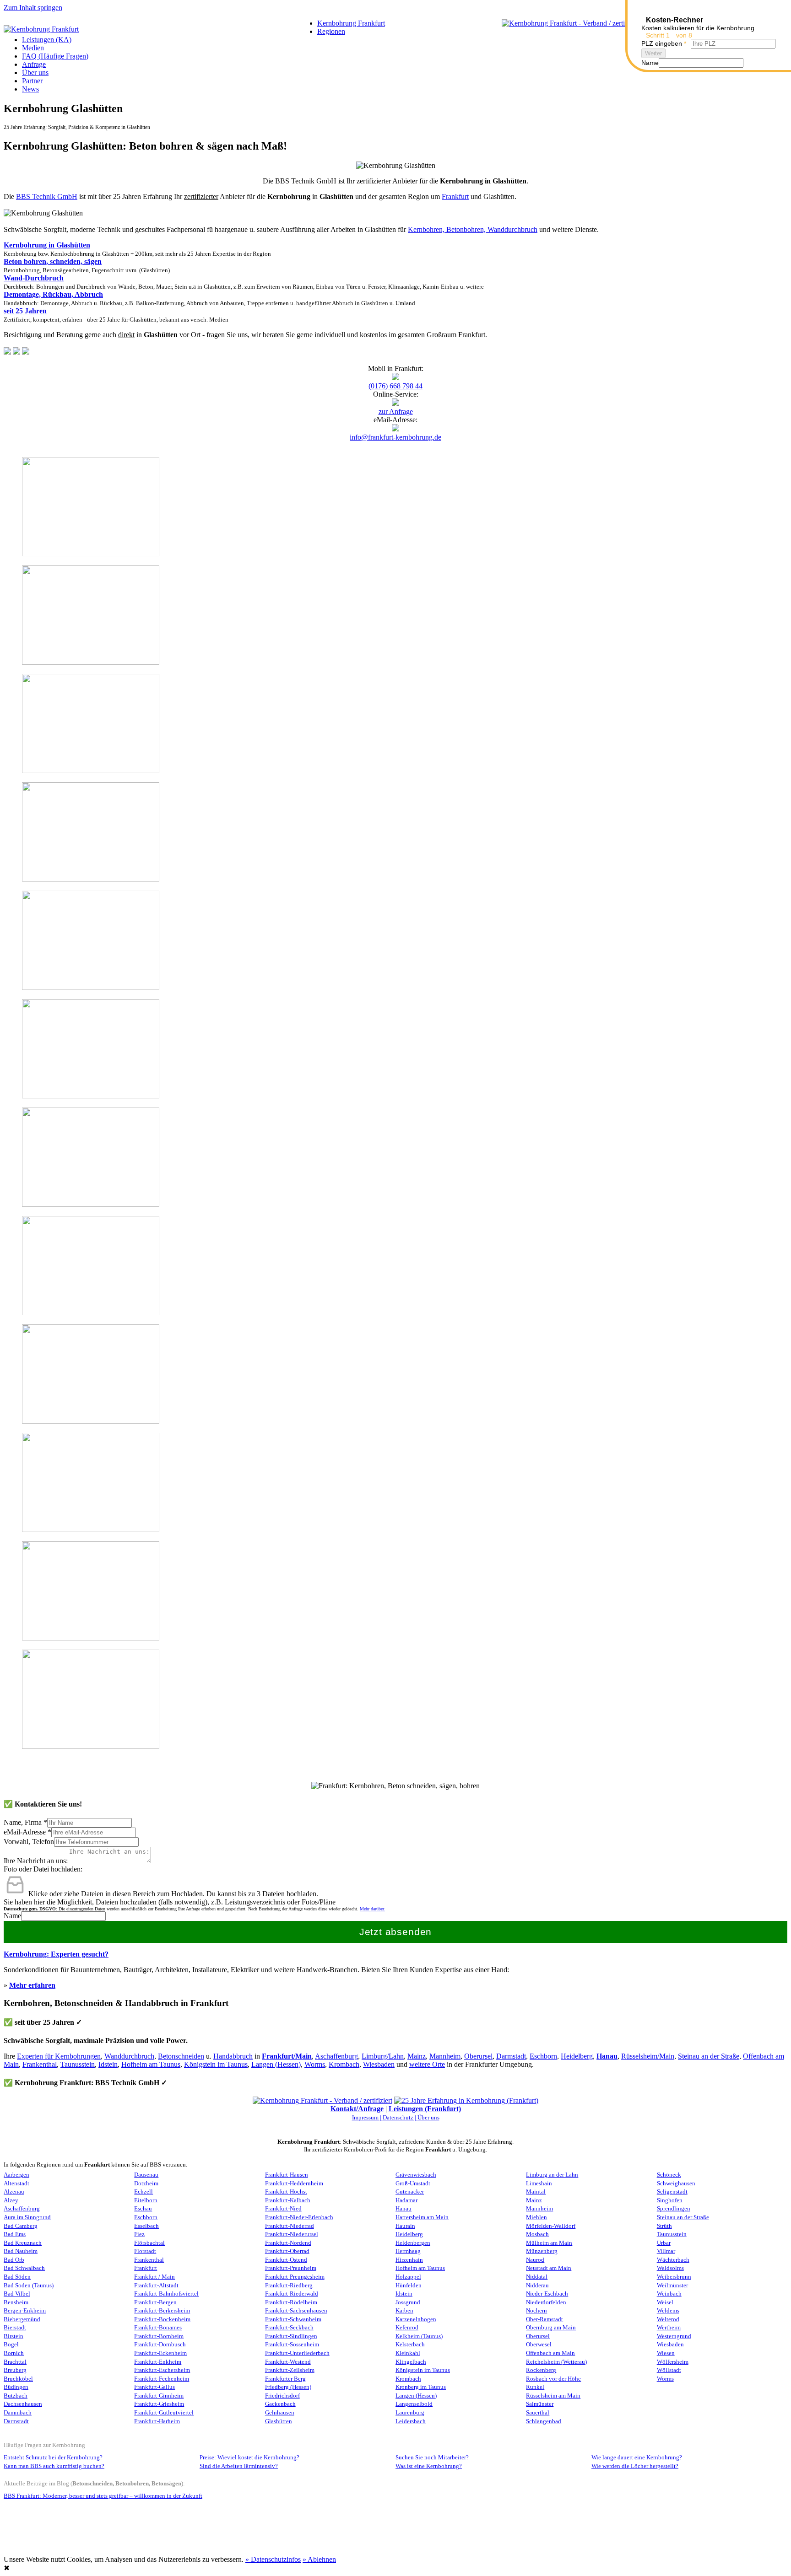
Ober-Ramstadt (544, 2319)
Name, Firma (25, 1822)
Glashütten (279, 2421)
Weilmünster (672, 2286)
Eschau (143, 2209)
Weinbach (669, 2294)
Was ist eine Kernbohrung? (429, 2466)
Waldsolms (670, 2268)
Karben (404, 2311)
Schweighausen (676, 2183)
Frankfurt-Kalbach (288, 2200)
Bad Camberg (21, 2226)
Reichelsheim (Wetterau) (556, 2362)
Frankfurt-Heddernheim (294, 2183)
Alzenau (14, 2192)
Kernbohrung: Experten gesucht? (56, 1954)
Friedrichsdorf (282, 2396)
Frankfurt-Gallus (154, 2387)
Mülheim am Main (549, 2243)
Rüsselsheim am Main (553, 2396)
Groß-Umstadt (413, 2183)
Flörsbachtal (149, 2243)
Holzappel (408, 2277)
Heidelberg (577, 2056)
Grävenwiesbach (416, 2175)
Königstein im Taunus (216, 2064)
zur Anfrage (396, 411)
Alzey (11, 2200)
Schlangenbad (544, 2421)
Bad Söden (17, 2277)
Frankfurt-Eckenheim (160, 2353)
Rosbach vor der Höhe (553, 2379)
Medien (33, 48)
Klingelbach (411, 2362)
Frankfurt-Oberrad (287, 2251)
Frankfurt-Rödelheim (291, 2302)
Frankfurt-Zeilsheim (290, 2370)
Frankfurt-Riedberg (289, 2286)
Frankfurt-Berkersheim (162, 2311)
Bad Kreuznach (23, 2243)
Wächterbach (673, 2260)
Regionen (331, 31)
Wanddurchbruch (129, 2056)
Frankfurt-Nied (283, 2209)
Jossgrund (408, 2302)
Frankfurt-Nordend (288, 2243)
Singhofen (670, 2200)
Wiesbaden (379, 2064)
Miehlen (536, 2217)
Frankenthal (40, 2064)
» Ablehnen (319, 2559)
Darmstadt (511, 2056)
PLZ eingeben (664, 43)
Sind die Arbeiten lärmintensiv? (239, 2466)
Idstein (108, 2064)
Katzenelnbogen (416, 2319)
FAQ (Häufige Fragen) (55, 56)
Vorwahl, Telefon (29, 1842)
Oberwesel (539, 2345)
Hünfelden (409, 2286)
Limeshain (539, 2183)
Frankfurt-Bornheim (159, 2336)
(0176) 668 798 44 (395, 386)
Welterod (668, 2319)
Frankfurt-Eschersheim (162, 2370)
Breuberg (15, 2370)
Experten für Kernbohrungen (59, 2056)
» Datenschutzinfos (273, 2559)
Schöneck (669, 2175)
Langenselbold (414, 2404)
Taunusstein (78, 2064)
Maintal (536, 2192)
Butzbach (16, 2396)
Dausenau (146, 2175)
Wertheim (669, 2328)
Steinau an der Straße (709, 2056)
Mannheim (445, 2056)
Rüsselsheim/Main (648, 2056)
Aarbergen (16, 2175)
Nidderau (537, 2286)
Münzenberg (542, 2251)
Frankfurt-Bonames (158, 2328)
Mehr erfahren (32, 1985)
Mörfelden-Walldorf (551, 2226)
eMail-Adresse (27, 1832)
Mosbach (537, 2234)
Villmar (666, 2251)
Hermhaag (408, 2251)
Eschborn (543, 2056)
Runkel (535, 2387)
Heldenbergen (413, 2243)
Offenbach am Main (550, 2353)
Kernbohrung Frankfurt (351, 23)
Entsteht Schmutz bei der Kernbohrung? (53, 2458)
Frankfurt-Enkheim (158, 2362)
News (30, 89)
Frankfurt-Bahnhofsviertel (166, 2294)
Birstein (14, 2336)
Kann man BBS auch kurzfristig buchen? (54, 2466)
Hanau (607, 2056)
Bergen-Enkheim (25, 2311)
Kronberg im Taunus (421, 2387)
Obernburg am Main (551, 2328)
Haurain (405, 2226)
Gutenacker (410, 2192)
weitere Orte (427, 2064)
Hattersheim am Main (422, 2217)
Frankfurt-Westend (288, 2362)
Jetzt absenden (396, 1932)
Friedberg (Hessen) (288, 2387)
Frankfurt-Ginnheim (159, 2396)
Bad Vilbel (17, 2294)
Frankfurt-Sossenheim (292, 2345)
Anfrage (34, 64)
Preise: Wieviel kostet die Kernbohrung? (249, 2458)
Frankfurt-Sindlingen (291, 2336)
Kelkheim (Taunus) (419, 2336)
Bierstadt (15, 2328)
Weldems (668, 2311)
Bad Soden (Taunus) (29, 2286)
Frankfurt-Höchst (286, 2192)
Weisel (665, 2302)
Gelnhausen (280, 2413)
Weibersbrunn (674, 2277)
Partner (32, 81)
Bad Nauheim (21, 2251)
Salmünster (540, 2404)
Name (12, 1916)
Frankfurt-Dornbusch (160, 2345)
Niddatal (537, 2277)
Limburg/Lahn (383, 2056)
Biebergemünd (22, 2319)
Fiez (139, 2234)
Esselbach (146, 2226)
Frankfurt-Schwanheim (293, 2319)
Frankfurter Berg (285, 2379)
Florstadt (145, 2251)
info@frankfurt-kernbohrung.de (395, 437)
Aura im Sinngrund (27, 2217)
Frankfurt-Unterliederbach (297, 2353)
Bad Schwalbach (24, 2268)
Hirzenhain (409, 2260)
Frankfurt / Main (154, 2277)
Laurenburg (410, 2413)
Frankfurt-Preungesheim (295, 2277)
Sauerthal (538, 2413)
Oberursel (478, 2056)
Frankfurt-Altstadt (156, 2286)
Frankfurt (455, 196)
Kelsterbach (410, 2345)
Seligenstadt (672, 2192)
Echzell (144, 2192)
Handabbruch (233, 2056)
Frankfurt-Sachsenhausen (296, 2311)
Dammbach (18, 2413)
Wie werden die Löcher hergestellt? (635, 2466)
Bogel (11, 2345)
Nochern (536, 2311)
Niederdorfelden (546, 2302)
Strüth (664, 2226)
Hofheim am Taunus (151, 2064)
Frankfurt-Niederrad (290, 2226)
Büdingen (16, 2387)
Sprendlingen (674, 2209)
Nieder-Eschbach (547, 2294)
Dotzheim (146, 2183)
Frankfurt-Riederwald (292, 2294)
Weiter (653, 53)
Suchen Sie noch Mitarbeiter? (432, 2458)
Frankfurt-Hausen (287, 2175)
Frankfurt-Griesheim (159, 2404)
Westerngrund (674, 2336)
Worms (315, 2064)
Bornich (14, 2353)
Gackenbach (280, 2404)
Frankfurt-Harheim (157, 2421)
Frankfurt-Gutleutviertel (164, 2413)
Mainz (417, 2056)
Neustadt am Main (549, 2268)
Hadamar (406, 2200)
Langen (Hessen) (276, 2064)
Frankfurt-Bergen (155, 2302)
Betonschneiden (181, 2056)
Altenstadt (16, 2183)
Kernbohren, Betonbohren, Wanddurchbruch (473, 229)
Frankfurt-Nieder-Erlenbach (299, 2217)
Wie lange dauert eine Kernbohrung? (637, 2458)
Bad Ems (15, 2234)
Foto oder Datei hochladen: (43, 1869)
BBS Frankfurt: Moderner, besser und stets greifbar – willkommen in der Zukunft (103, 2496)
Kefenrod (407, 2328)
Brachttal (15, 2362)
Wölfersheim (673, 2362)
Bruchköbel (18, 2379)
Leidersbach (411, 2421)
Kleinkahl (408, 2353)
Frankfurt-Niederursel (292, 2234)
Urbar (664, 2243)
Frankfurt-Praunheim (291, 2268)
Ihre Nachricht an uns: (36, 1861)
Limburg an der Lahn (552, 2175)
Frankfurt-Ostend (286, 2260)
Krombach (344, 2064)
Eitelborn (146, 2200)
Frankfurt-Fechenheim (162, 2379)
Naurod (535, 2260)
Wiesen (666, 2353)
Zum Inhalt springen (33, 8)
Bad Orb (14, 2260)
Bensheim (16, 2302)
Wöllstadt (669, 2370)
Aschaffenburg (336, 2056)
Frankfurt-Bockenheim (162, 2319)
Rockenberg (541, 2370)
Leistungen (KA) (47, 40)
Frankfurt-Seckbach (289, 2328)
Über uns (35, 73)
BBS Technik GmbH (47, 196)
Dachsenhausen (23, 2404)
